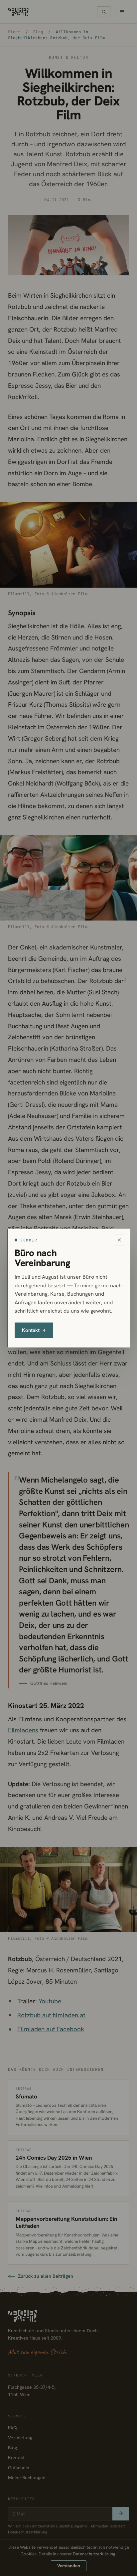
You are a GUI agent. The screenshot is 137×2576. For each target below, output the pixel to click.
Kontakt (34, 1330)
